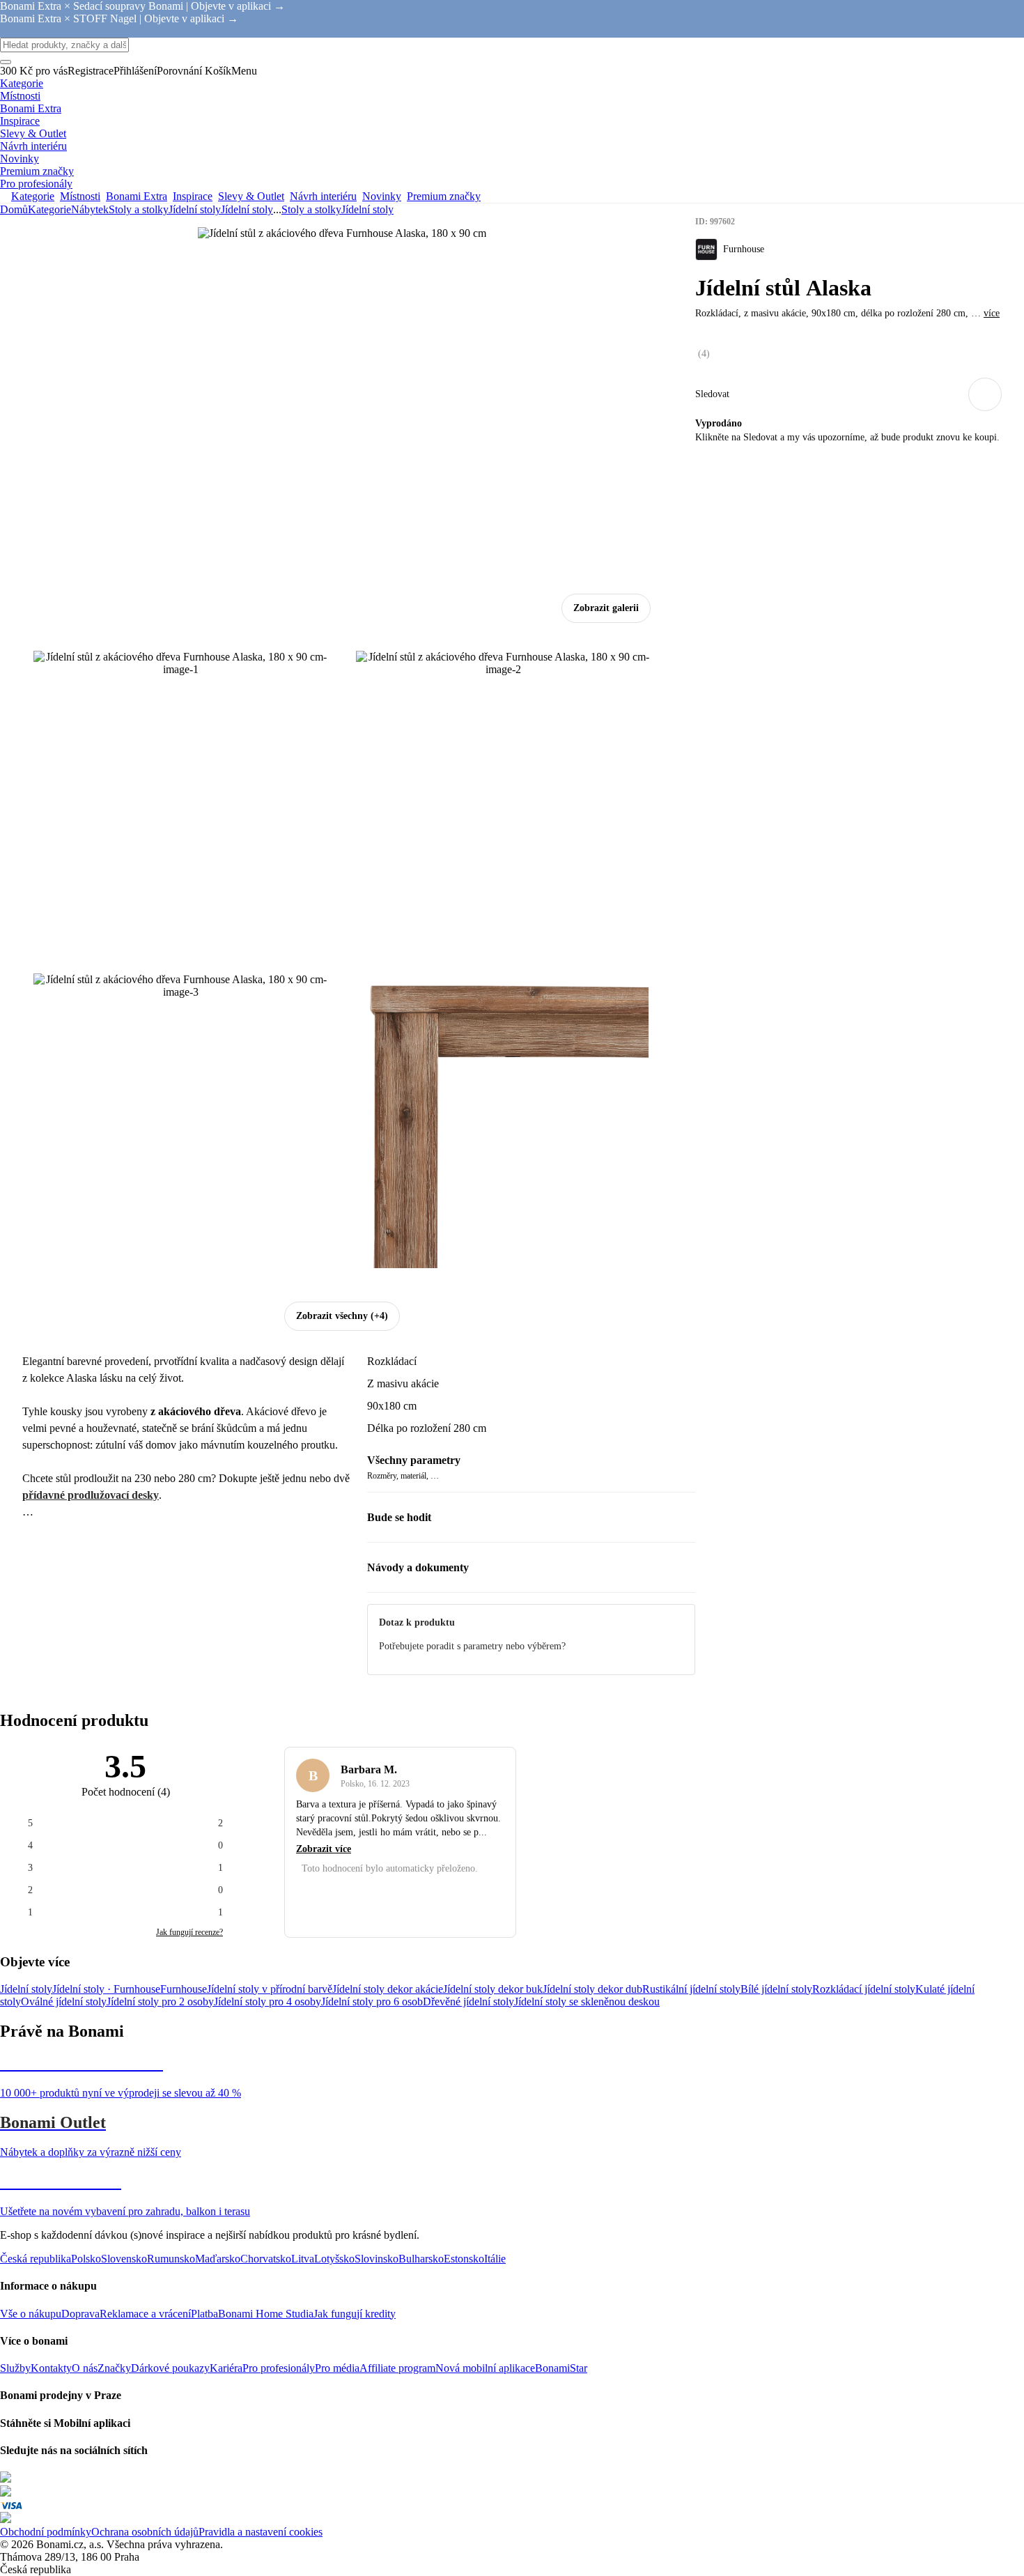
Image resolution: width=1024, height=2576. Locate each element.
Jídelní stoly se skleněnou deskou (587, 2002)
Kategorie (49, 209)
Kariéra (226, 2368)
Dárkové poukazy (170, 2368)
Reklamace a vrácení (145, 2314)
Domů (14, 209)
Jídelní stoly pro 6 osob (372, 2002)
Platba (204, 2314)
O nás (85, 2368)
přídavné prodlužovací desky (91, 1495)
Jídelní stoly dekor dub (592, 1989)
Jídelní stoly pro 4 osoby (267, 2002)
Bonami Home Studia (266, 2314)
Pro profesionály (279, 2368)
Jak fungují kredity (355, 2314)
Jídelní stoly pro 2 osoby (160, 2002)
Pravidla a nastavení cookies (261, 2532)
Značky (114, 2368)
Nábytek (90, 209)
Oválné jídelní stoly (64, 2002)
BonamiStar (561, 2368)
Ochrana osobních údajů (145, 2532)
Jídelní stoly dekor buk (493, 1989)
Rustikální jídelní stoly (691, 1989)
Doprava (80, 2314)
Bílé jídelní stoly (776, 1989)
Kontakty (51, 2368)
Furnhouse (184, 1989)
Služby (15, 2368)
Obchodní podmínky (46, 2532)
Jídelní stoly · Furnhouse (106, 1989)
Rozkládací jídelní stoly (864, 1989)
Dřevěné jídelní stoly (468, 2002)
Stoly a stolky (139, 209)
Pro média (337, 2368)
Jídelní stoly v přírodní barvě (270, 1989)
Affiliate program (397, 2368)
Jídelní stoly (247, 209)
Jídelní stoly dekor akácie (388, 1989)
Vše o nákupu (31, 2314)
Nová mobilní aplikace (485, 2368)
